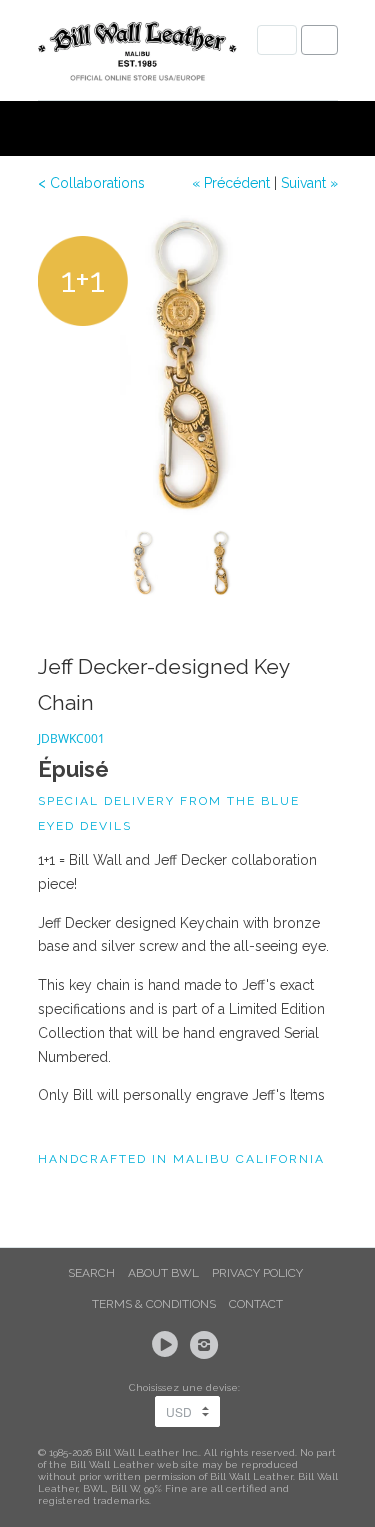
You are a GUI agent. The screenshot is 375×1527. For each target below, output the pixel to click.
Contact (256, 1304)
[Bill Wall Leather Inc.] (138, 55)
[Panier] (319, 40)
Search (91, 1273)
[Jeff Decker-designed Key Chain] (188, 365)
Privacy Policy (257, 1273)
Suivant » (309, 183)
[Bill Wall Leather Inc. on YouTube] (168, 1345)
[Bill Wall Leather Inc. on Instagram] (207, 1345)
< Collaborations (91, 183)
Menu (277, 40)
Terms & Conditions (154, 1304)
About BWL (163, 1273)
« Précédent (231, 183)
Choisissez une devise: (187, 1387)
